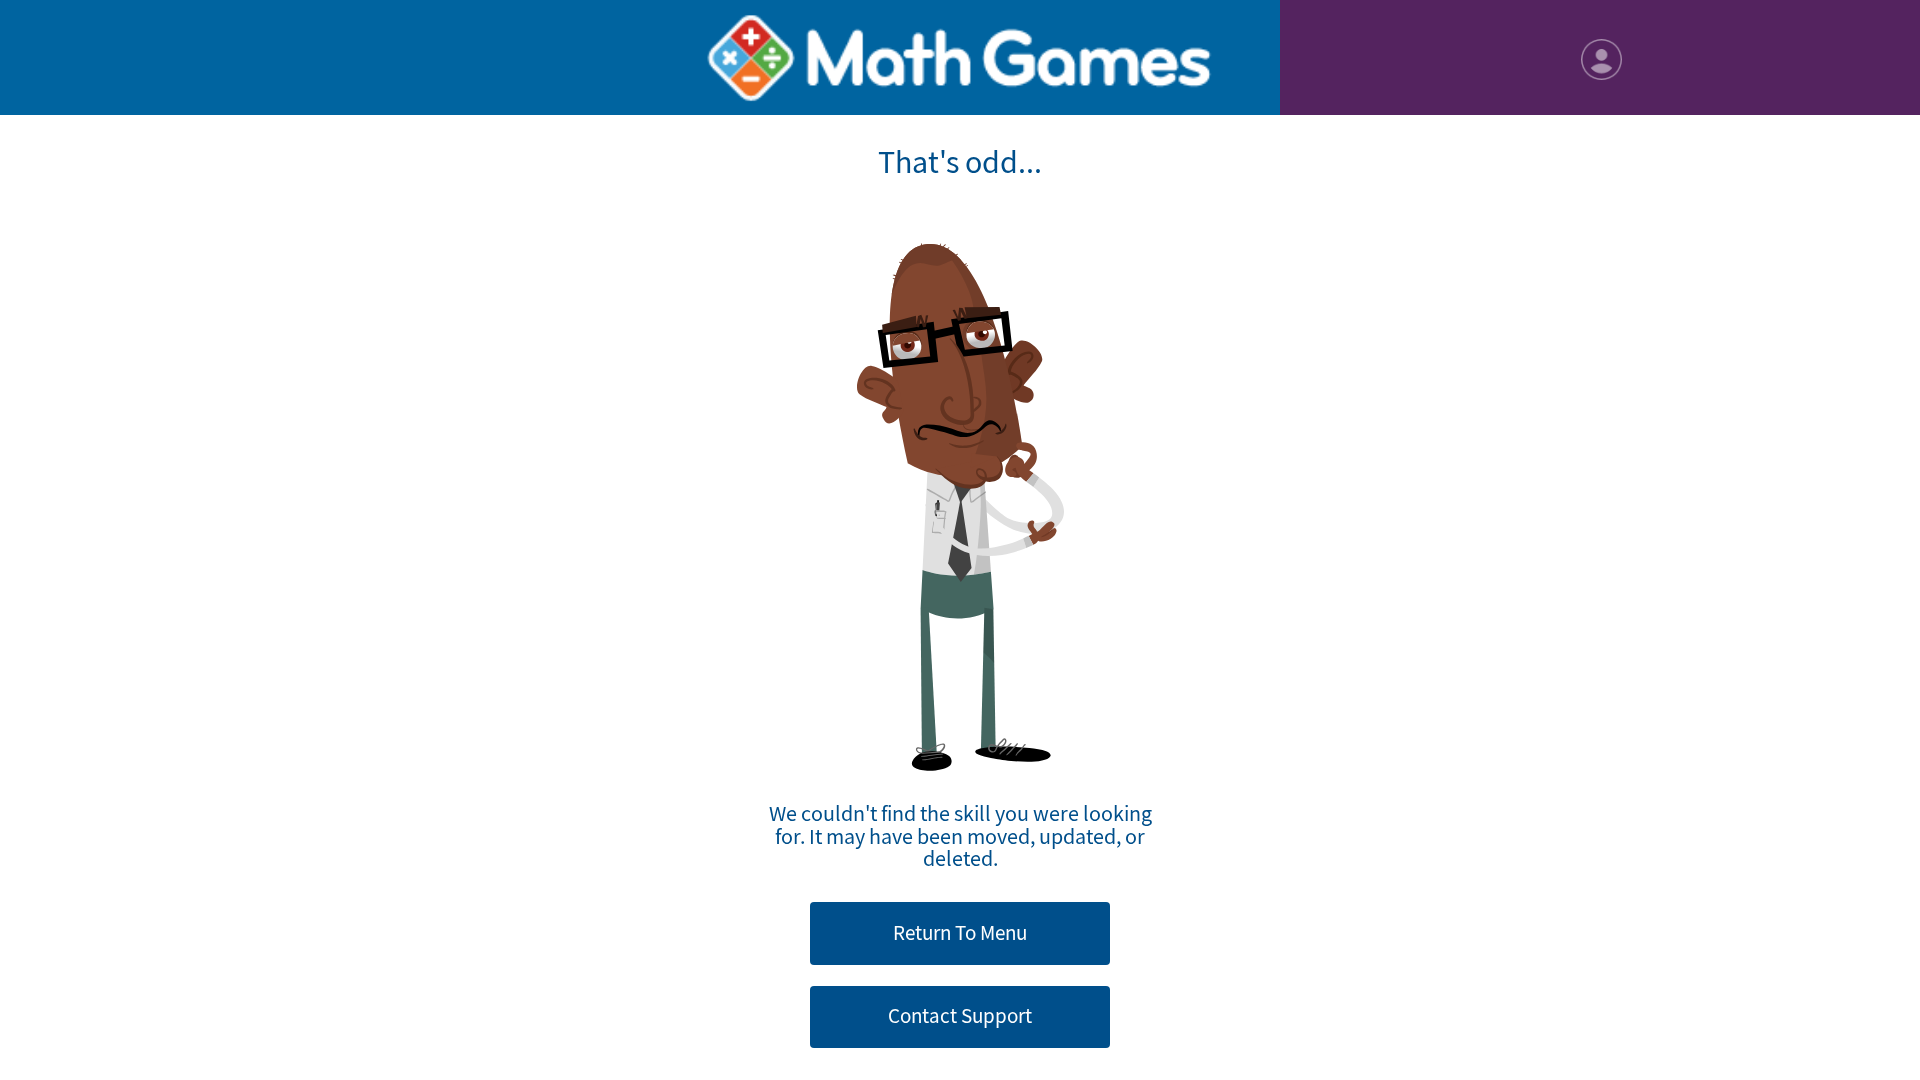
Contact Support (960, 1016)
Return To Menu (960, 933)
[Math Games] (960, 57)
